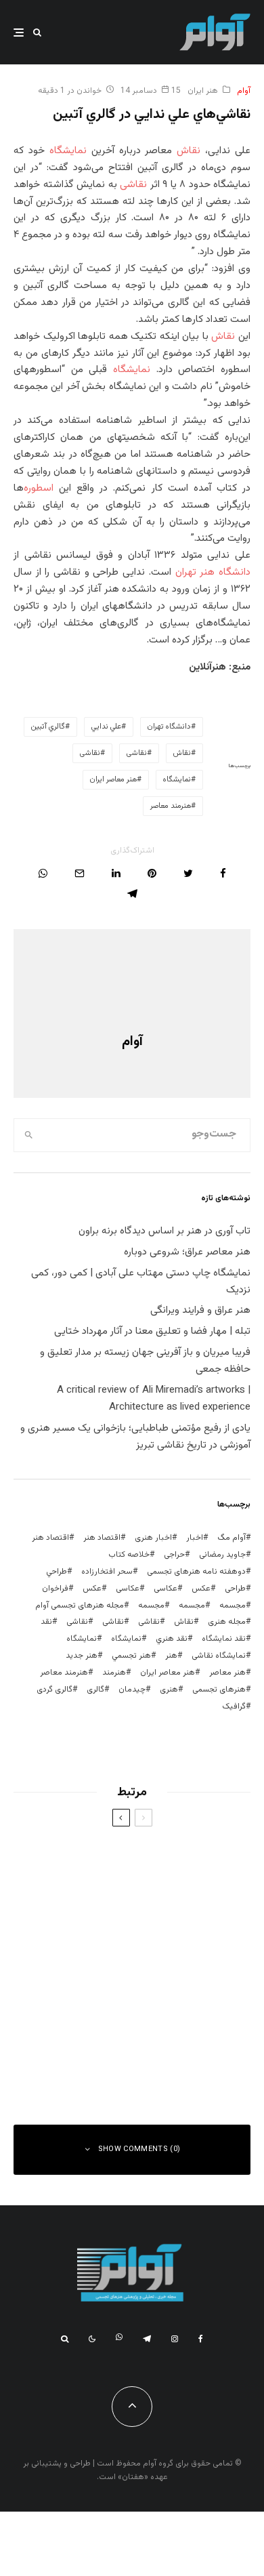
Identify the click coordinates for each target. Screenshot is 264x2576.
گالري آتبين (48, 727)
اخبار (195, 1538)
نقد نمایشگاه (224, 1639)
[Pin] (152, 873)
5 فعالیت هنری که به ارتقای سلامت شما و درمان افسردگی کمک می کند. (105, 1993)
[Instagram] (175, 2339)
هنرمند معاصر (171, 806)
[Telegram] (147, 2339)
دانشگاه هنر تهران (213, 572)
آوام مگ (232, 1538)
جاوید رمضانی (222, 1555)
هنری (169, 1690)
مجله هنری (227, 1622)
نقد (46, 1622)
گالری (95, 1690)
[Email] (80, 873)
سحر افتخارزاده (107, 1572)
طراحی (235, 1589)
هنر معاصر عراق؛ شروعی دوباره (187, 1252)
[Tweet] (188, 873)
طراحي (57, 1572)
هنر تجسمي (131, 1656)
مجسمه (233, 1606)
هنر (171, 1656)
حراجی (174, 1555)
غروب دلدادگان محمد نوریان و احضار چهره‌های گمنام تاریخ (116, 1926)
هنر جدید (82, 1656)
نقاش (189, 151)
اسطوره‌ (41, 488)
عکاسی (166, 1589)
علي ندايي (106, 727)
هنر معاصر (227, 1673)
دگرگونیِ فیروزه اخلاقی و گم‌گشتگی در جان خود (104, 2060)
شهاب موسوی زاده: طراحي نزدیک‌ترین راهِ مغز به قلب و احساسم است (109, 1859)
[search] (29, 1135)
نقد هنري (172, 1639)
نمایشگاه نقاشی (219, 1656)
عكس (201, 1589)
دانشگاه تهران (169, 727)
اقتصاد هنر (102, 1538)
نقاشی (133, 185)
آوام (244, 91)
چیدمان (132, 1690)
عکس (92, 1589)
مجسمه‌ (151, 1606)
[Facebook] (201, 2339)
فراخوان (55, 1589)
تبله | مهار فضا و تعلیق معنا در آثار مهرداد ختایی (152, 1331)
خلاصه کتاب (129, 1555)
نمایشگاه (68, 151)
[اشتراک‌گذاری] (223, 873)
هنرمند (114, 1673)
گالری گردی (54, 1690)
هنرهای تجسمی (219, 1690)
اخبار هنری (153, 1538)
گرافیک (234, 1706)
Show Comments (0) (139, 2149)
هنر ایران (203, 91)
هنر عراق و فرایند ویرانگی (200, 1310)
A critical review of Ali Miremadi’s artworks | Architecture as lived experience (154, 1399)
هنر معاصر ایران (113, 780)
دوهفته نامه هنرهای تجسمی (196, 1572)
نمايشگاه (177, 780)
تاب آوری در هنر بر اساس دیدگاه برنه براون (164, 1231)
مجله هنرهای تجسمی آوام (80, 1606)
